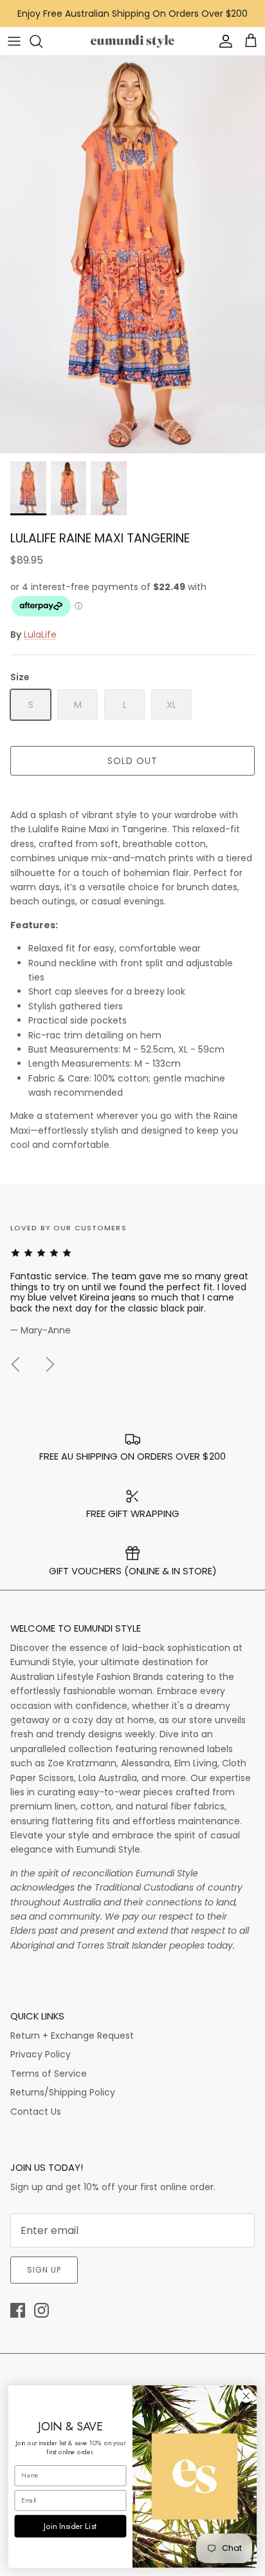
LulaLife (40, 634)
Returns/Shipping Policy (63, 2092)
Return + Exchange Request (72, 2036)
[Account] (223, 41)
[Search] (42, 41)
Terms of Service (49, 2074)
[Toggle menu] (14, 41)
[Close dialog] (246, 2396)
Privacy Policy (41, 2054)
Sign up (44, 2270)
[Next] (50, 1364)
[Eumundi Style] (132, 42)
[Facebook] (18, 2310)
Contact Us (36, 2112)
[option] (132, 255)
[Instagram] (41, 2310)
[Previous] (15, 1364)
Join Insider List (70, 2526)
